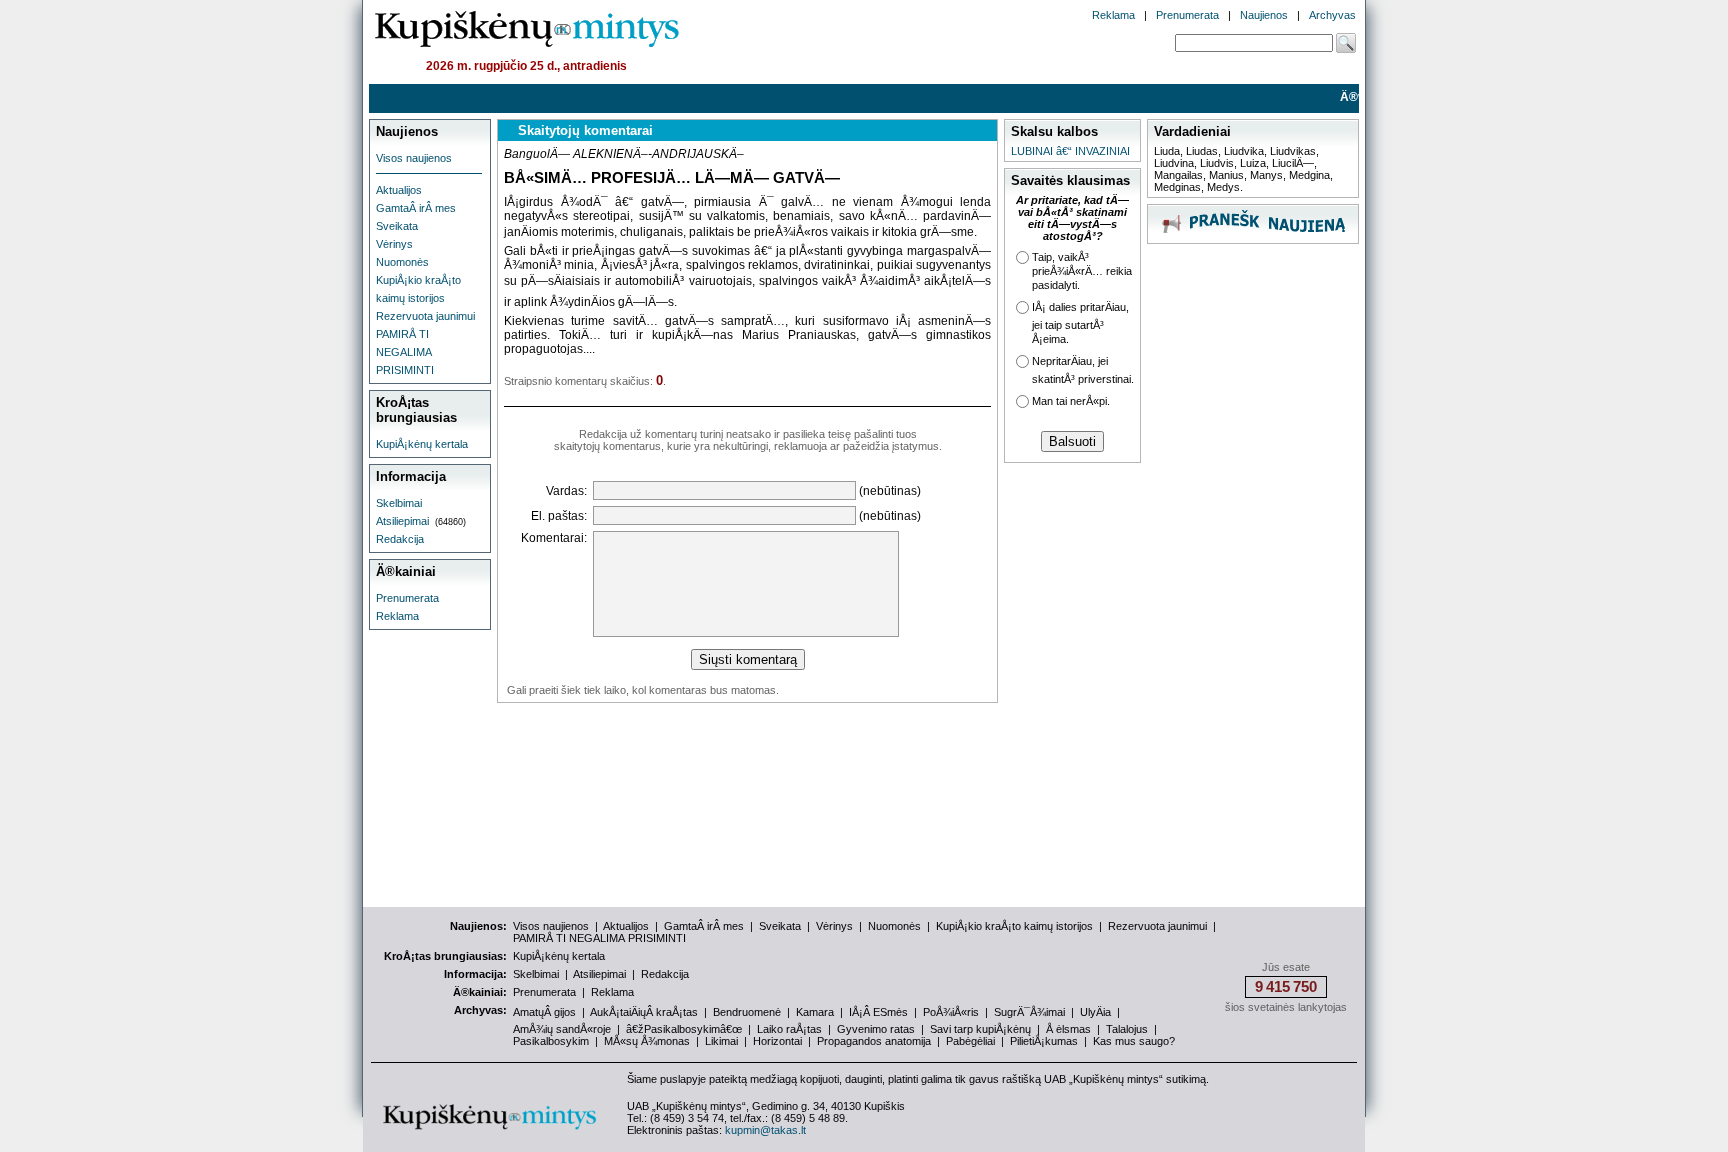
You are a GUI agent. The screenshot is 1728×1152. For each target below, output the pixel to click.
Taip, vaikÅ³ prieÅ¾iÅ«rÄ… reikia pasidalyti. (1082, 271)
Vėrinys (394, 244)
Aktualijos (399, 190)
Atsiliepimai (402, 521)
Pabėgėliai (970, 1041)
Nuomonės (402, 262)
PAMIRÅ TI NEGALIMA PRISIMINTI (405, 352)
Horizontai (777, 1041)
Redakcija (400, 539)
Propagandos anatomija (874, 1041)
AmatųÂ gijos (544, 1012)
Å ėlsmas (1068, 1029)
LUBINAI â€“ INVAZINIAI (1070, 151)
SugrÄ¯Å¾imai (1029, 1012)
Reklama (1113, 15)
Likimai (721, 1041)
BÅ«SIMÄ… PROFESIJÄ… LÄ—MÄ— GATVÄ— (672, 178)
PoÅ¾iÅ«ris (951, 1012)
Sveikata (397, 226)
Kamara (815, 1012)
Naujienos (1264, 15)
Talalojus (1127, 1029)
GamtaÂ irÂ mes (416, 208)
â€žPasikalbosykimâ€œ (684, 1029)
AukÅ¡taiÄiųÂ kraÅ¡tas (644, 1012)
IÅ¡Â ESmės (878, 1012)
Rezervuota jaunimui (425, 316)
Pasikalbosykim (551, 1041)
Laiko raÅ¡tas (789, 1029)
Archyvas (1332, 15)
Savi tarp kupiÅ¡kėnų (980, 1029)
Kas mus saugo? (1134, 1041)
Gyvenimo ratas (876, 1029)
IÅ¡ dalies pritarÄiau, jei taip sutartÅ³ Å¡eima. (1080, 323)
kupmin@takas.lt (765, 1130)
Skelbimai (399, 503)
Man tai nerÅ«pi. (1071, 401)
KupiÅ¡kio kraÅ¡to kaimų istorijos (1014, 926)
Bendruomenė (747, 1012)
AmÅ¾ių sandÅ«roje (562, 1029)
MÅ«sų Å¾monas (647, 1041)
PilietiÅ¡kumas (1044, 1041)
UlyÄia (1095, 1012)
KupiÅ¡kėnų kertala (422, 444)
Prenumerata (1187, 15)
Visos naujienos (414, 158)
